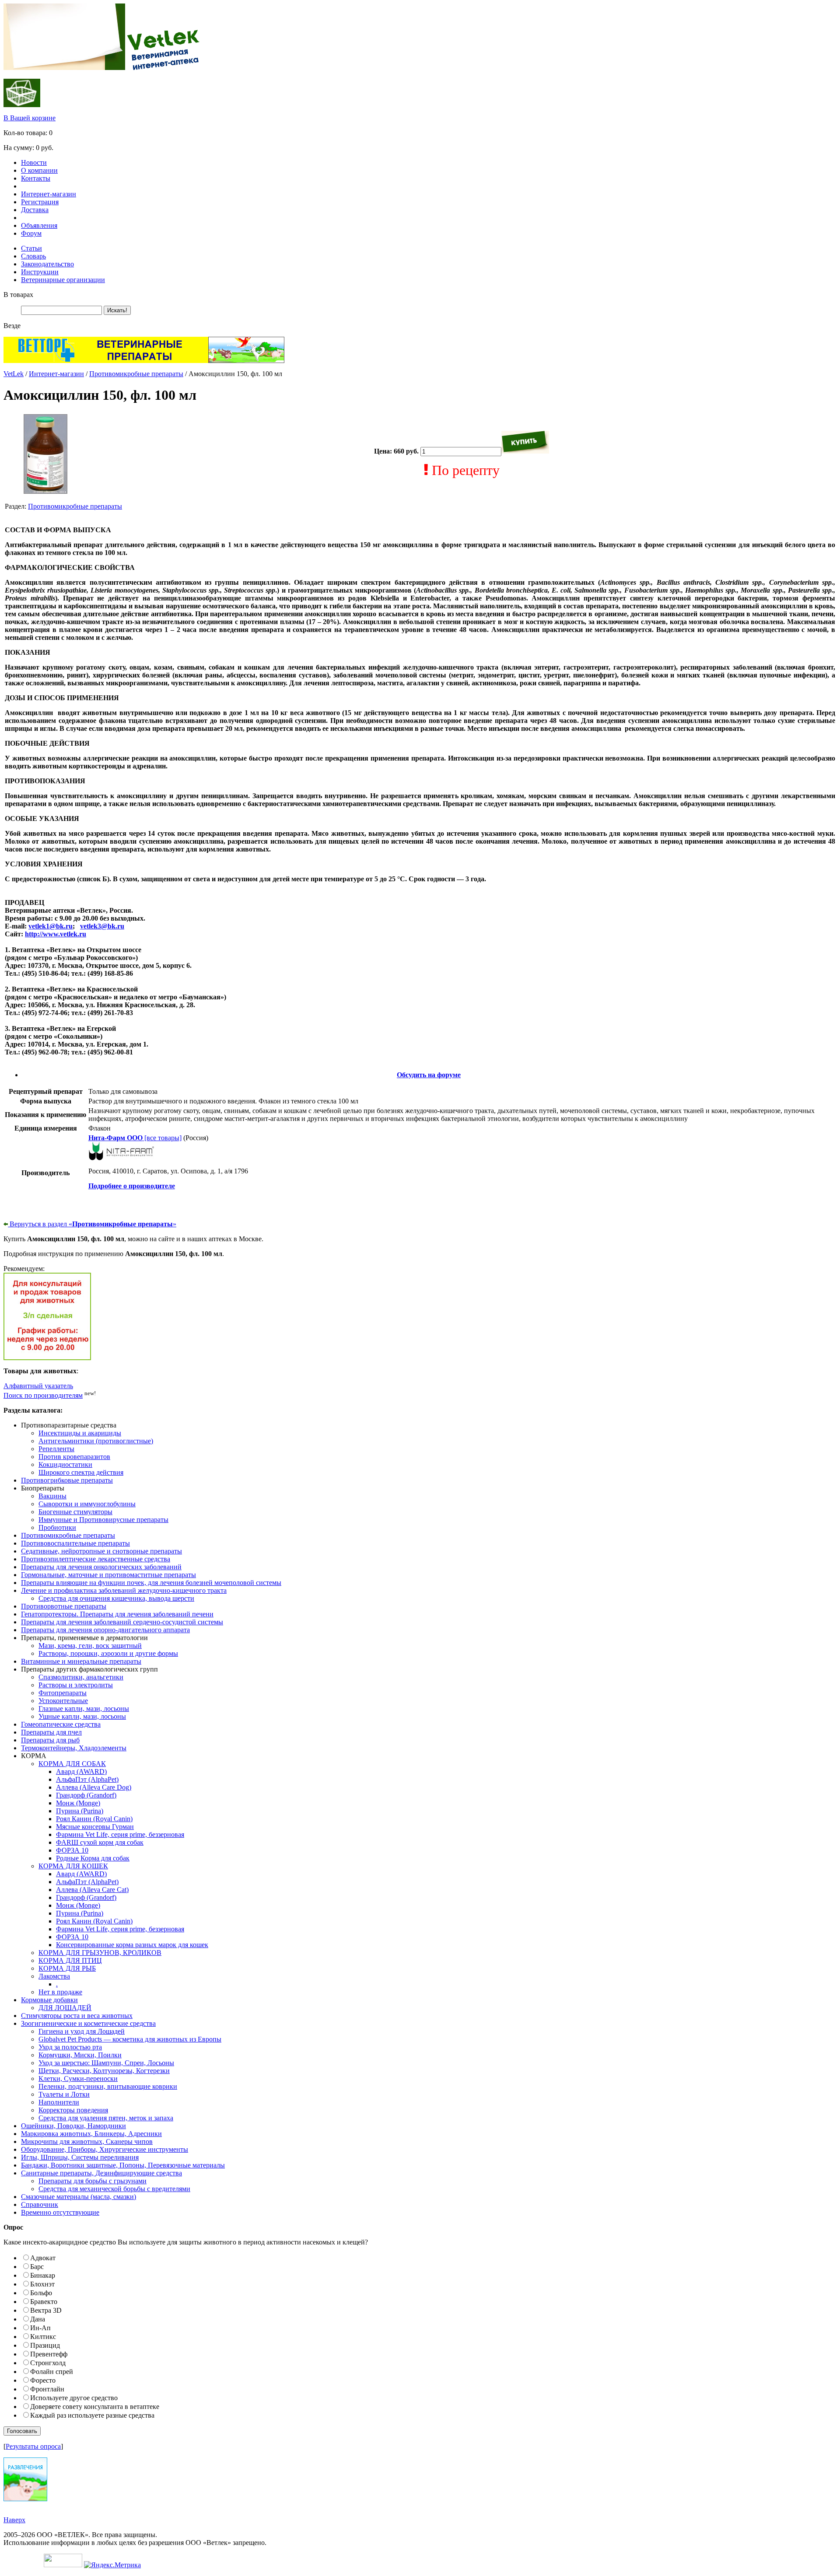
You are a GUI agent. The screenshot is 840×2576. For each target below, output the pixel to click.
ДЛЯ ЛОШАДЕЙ (65, 2008)
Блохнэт (42, 2284)
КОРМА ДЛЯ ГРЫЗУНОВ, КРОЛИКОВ (100, 1953)
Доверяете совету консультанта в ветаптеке (95, 2407)
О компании (39, 170)
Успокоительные (63, 1701)
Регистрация (40, 202)
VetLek (14, 374)
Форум (31, 233)
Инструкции (40, 272)
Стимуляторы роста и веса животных (77, 2016)
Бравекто (44, 2302)
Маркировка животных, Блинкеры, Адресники (91, 2134)
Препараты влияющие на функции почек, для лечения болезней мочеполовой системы (151, 1583)
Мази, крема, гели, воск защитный (90, 1646)
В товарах (18, 295)
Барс (37, 2267)
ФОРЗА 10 (72, 1850)
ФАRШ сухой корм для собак (100, 1842)
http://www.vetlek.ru (56, 934)
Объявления (39, 225)
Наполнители (59, 2102)
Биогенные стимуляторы (75, 1512)
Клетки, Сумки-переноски (78, 2079)
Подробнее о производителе (132, 1186)
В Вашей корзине (30, 118)
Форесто (43, 2380)
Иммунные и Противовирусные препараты (103, 1520)
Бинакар (43, 2275)
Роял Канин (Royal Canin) (94, 1819)
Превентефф (49, 2354)
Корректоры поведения (73, 2110)
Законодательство (47, 264)
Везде (12, 326)
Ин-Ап (40, 2328)
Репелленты (56, 1449)
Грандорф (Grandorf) (86, 1795)
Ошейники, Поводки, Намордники (73, 2126)
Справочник (40, 2204)
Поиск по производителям (43, 1395)
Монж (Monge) (78, 1803)
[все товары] (135, 1138)
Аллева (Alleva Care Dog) (94, 1787)
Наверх (14, 2520)
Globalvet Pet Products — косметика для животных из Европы (130, 2039)
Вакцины (52, 1496)
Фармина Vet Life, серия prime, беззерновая (120, 1834)
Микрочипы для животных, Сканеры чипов (87, 2141)
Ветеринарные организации (63, 280)
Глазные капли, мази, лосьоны (84, 1709)
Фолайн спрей (52, 2372)
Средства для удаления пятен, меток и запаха (106, 2118)
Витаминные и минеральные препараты (81, 1661)
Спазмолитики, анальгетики (81, 1677)
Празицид (45, 2345)
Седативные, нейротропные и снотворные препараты (101, 1551)
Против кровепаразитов (74, 1457)
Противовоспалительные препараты (75, 1543)
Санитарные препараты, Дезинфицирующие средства (101, 2173)
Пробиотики (57, 1527)
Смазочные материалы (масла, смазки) (79, 2197)
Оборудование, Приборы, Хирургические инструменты (105, 2149)
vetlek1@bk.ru (51, 926)
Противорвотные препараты (64, 1606)
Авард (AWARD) (81, 1771)
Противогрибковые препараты (67, 1480)
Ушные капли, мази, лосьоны (82, 1716)
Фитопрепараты (63, 1693)
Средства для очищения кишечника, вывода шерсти (116, 1598)
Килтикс (43, 2337)
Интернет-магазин (49, 194)
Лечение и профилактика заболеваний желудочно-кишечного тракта (124, 1590)
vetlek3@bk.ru (102, 926)
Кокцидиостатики (65, 1464)
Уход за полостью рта (70, 2047)
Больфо (41, 2293)
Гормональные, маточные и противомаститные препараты (108, 1575)
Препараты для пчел (51, 1732)
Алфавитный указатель (38, 1386)
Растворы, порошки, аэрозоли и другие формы (108, 1653)
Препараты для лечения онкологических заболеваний (101, 1567)
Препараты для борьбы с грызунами (93, 2181)
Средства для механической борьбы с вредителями (114, 2189)
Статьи (31, 248)
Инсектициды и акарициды (80, 1433)
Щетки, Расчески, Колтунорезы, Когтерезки (104, 2071)
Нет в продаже (60, 1992)
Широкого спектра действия (81, 1472)
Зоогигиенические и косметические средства (88, 2023)
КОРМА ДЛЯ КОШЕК (73, 1866)
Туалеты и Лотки (64, 2094)
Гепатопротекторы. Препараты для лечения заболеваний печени (117, 1614)
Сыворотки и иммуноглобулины (87, 1504)
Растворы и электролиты (76, 1685)
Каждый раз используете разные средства (92, 2415)
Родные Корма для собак (93, 1858)
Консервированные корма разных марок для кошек (132, 1945)
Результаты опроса (33, 2446)
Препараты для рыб (50, 1740)
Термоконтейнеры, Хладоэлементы (74, 1748)
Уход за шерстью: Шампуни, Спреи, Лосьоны (106, 2063)
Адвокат (43, 2258)
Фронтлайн (47, 2389)
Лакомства (54, 1976)
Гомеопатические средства (61, 1724)
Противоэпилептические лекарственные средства (96, 1559)
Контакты (36, 178)
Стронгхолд (48, 2363)
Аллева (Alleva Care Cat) (92, 1890)
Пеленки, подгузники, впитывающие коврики (108, 2086)
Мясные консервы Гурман (95, 1827)
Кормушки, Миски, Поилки (80, 2055)
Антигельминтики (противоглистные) (96, 1441)
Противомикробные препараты (136, 374)
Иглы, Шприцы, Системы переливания (80, 2157)
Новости (34, 162)
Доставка (35, 210)
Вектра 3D (46, 2310)
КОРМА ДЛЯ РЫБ (67, 1968)
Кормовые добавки (49, 2000)
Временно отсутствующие (60, 2212)
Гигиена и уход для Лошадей (82, 2031)
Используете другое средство (74, 2398)
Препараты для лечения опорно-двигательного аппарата (105, 1630)
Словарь (33, 256)
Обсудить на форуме (429, 1075)
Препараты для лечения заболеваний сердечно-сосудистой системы (122, 1622)
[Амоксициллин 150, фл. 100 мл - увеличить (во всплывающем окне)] (45, 491)
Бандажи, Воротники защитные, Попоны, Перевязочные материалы (123, 2165)
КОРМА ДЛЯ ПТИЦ (70, 1960)
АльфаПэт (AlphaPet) (87, 1779)
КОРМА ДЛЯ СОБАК (72, 1764)
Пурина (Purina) (80, 1811)
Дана (38, 2319)
